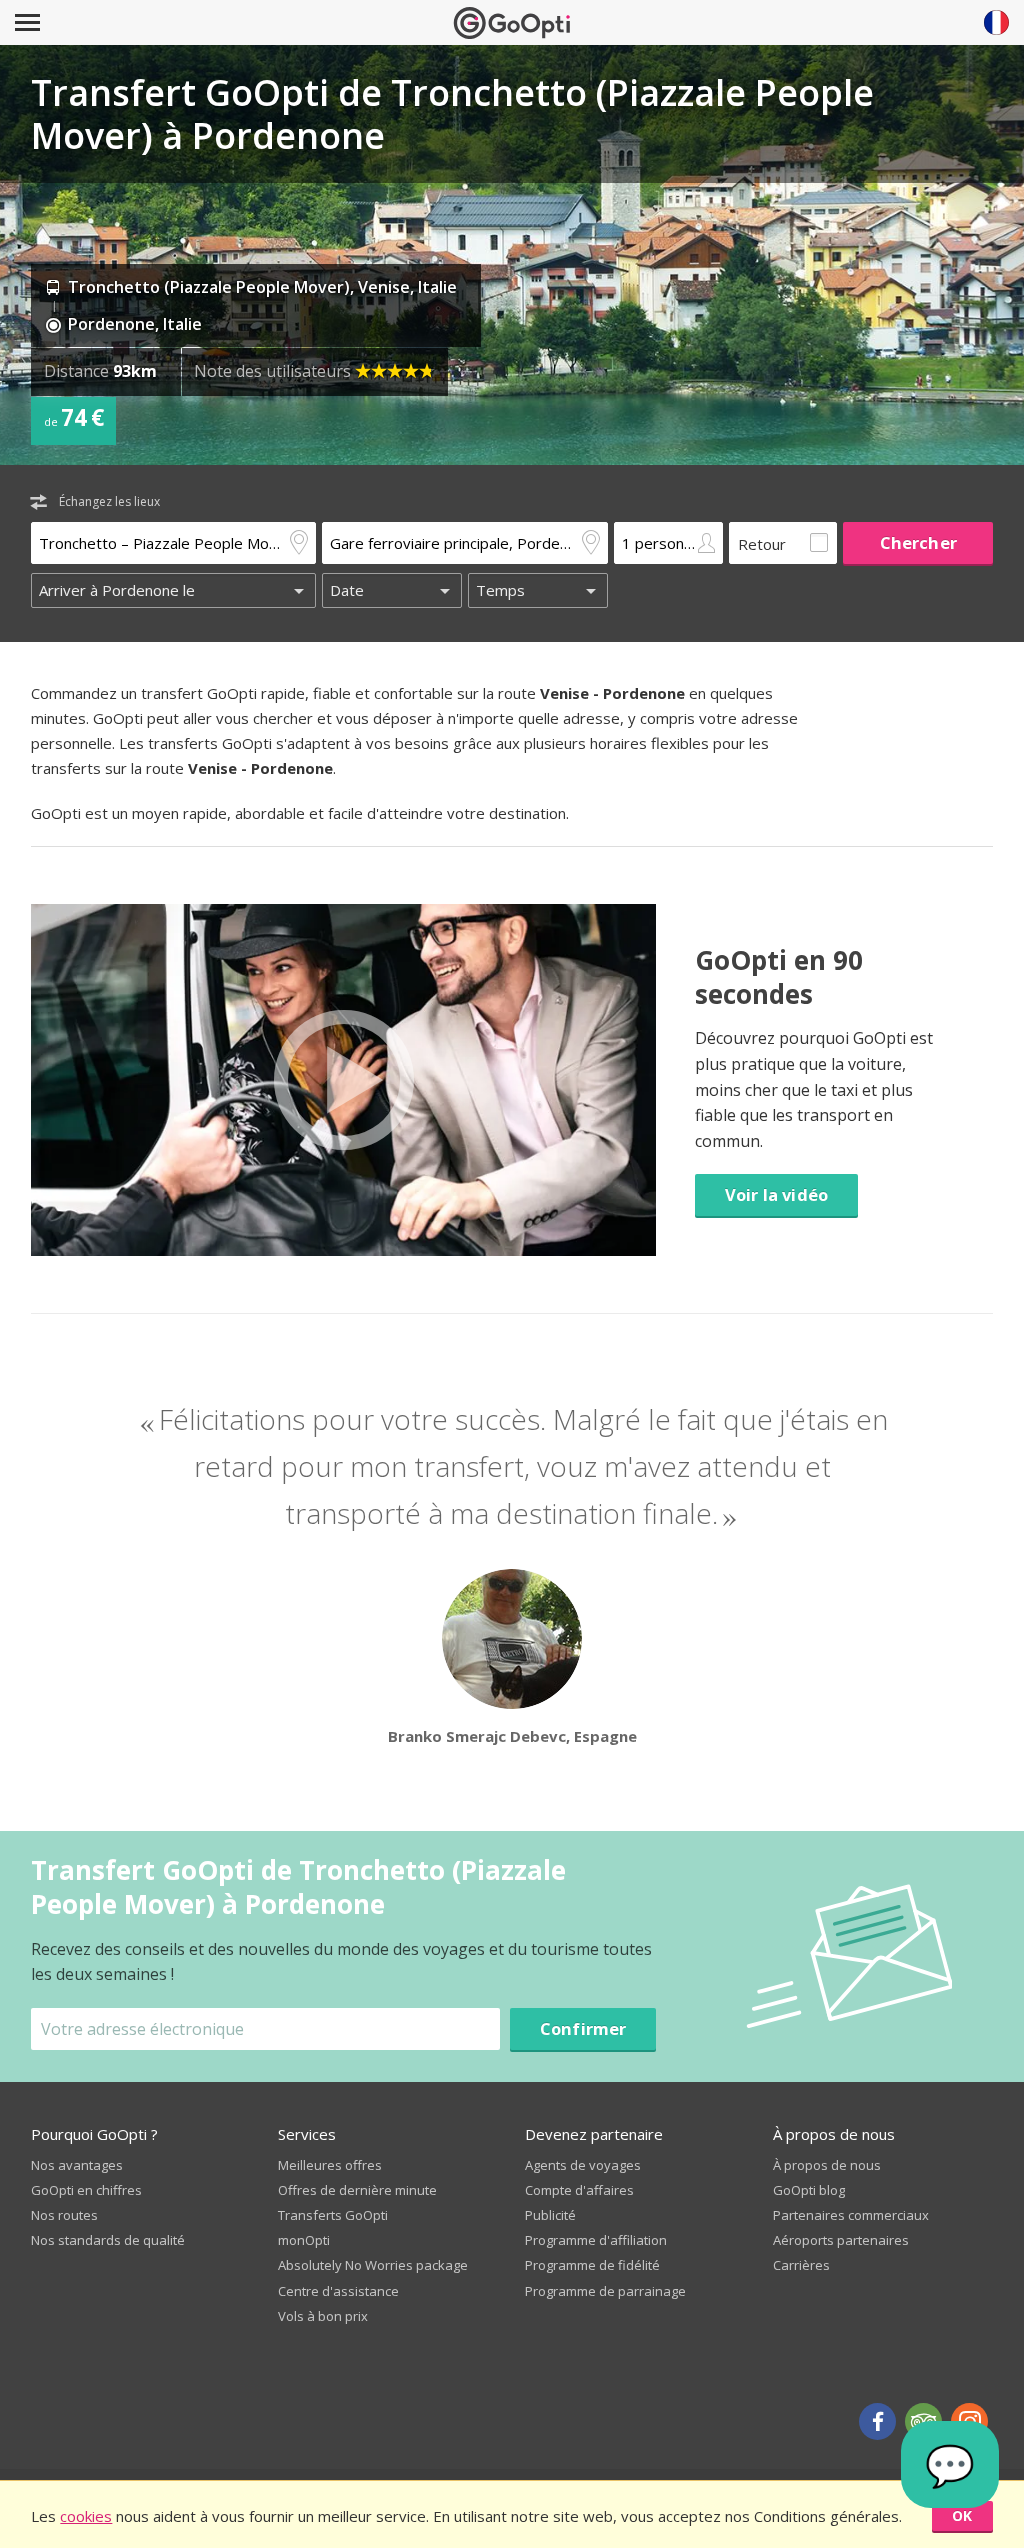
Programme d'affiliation (596, 2240)
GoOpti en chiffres (86, 2190)
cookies (86, 2516)
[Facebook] (877, 2421)
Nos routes (64, 2215)
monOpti (304, 2240)
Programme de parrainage (605, 2291)
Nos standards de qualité (108, 2240)
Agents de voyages (583, 2165)
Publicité (550, 2215)
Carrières (801, 2265)
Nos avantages (77, 2165)
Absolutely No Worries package (373, 2265)
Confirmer (583, 2028)
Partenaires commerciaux (851, 2215)
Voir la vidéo (776, 1194)
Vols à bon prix (323, 2316)
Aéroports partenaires (841, 2240)
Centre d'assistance (338, 2291)
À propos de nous (827, 2165)
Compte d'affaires (579, 2190)
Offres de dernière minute (357, 2190)
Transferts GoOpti (333, 2215)
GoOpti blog (809, 2190)
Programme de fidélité (592, 2265)
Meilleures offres (330, 2165)
